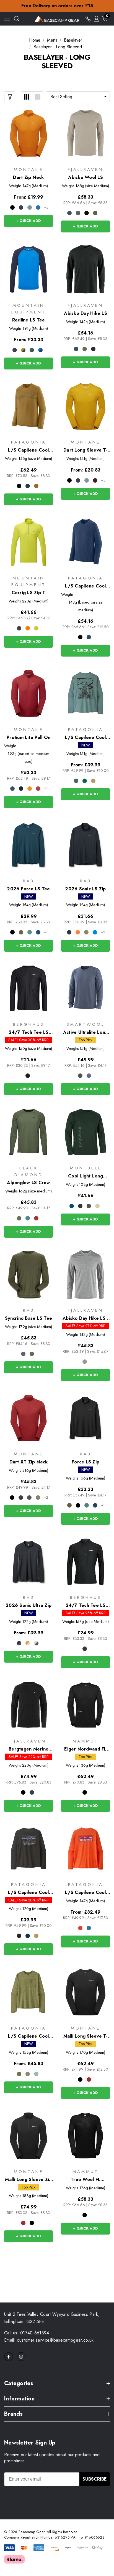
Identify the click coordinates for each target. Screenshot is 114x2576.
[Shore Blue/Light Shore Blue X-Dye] (89, 1928)
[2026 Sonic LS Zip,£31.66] (85, 845)
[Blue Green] (72, 1206)
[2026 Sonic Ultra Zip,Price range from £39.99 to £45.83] (28, 1562)
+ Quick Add (28, 221)
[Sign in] (97, 19)
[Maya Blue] (95, 932)
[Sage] (30, 932)
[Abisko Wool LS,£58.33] (85, 134)
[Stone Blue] (30, 207)
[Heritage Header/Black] (19, 486)
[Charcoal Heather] (80, 1076)
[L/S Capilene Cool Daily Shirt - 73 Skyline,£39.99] (28, 1849)
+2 (103, 932)
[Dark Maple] (38, 789)
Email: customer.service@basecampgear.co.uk (49, 2340)
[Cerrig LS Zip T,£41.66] (28, 542)
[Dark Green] (80, 1206)
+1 (103, 213)
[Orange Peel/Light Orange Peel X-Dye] (80, 1928)
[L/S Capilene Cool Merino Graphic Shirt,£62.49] (28, 406)
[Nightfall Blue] (89, 1076)
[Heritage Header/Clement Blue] (28, 486)
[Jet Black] (28, 1076)
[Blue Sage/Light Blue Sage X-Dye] (76, 781)
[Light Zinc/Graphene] (36, 1643)
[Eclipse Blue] (21, 207)
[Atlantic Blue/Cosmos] (40, 350)
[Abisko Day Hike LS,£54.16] (85, 269)
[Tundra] (19, 1218)
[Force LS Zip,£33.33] (85, 1418)
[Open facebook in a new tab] (9, 2357)
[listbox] (78, 97)
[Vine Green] (36, 628)
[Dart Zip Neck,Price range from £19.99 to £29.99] (28, 134)
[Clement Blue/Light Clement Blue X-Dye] (28, 1936)
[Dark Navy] (69, 213)
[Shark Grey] (85, 1362)
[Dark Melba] (78, 932)
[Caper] (38, 1498)
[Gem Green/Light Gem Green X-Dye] (85, 781)
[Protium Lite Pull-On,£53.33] (28, 693)
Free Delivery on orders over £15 (57, 6)
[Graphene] (23, 1354)
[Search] (17, 19)
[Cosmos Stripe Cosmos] (15, 350)
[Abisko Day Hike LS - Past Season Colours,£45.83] (85, 1275)
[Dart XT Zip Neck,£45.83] (28, 1418)
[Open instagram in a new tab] (21, 2357)
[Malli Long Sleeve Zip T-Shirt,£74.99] (28, 2136)
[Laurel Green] (95, 213)
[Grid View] (27, 97)
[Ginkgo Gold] (30, 789)
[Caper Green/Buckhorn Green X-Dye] (19, 2074)
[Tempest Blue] (38, 932)
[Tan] (97, 1206)
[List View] (38, 97)
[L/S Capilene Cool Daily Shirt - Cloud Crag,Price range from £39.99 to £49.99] (85, 693)
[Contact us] (88, 19)
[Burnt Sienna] (36, 1218)
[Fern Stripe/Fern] (32, 350)
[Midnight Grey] (29, 1498)
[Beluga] (69, 932)
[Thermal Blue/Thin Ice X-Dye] (36, 2074)
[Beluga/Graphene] (19, 1643)
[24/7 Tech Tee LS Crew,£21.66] (28, 989)
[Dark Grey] (89, 1206)
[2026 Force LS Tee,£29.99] (28, 845)
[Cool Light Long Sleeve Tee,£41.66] (85, 1132)
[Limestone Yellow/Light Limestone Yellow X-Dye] (93, 781)
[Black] (12, 207)
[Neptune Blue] (38, 207)
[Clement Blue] (89, 637)
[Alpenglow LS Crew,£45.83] (28, 1132)
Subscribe (95, 2479)
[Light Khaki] (86, 932)
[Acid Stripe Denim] (23, 350)
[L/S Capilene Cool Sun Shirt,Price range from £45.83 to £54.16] (28, 1992)
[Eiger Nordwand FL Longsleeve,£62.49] (85, 1705)
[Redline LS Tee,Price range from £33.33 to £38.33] (28, 269)
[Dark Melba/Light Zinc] (28, 1643)
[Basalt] (78, 213)
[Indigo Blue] (76, 349)
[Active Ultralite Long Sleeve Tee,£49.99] (85, 989)
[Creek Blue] (28, 1218)
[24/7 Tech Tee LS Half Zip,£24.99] (85, 1562)
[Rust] (28, 628)
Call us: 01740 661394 (27, 2333)
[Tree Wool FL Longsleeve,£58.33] (85, 2136)
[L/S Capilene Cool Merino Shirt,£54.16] (85, 542)
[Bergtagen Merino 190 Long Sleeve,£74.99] (28, 1705)
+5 (46, 207)
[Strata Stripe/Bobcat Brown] (36, 486)
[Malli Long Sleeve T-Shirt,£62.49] (85, 1992)
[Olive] (21, 932)
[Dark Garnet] (95, 480)
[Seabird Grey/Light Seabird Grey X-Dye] (28, 2074)
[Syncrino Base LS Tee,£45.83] (28, 1275)
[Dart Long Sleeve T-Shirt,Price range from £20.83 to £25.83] (85, 406)
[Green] (85, 349)
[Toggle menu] (7, 19)
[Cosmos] (19, 628)
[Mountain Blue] (32, 1792)
